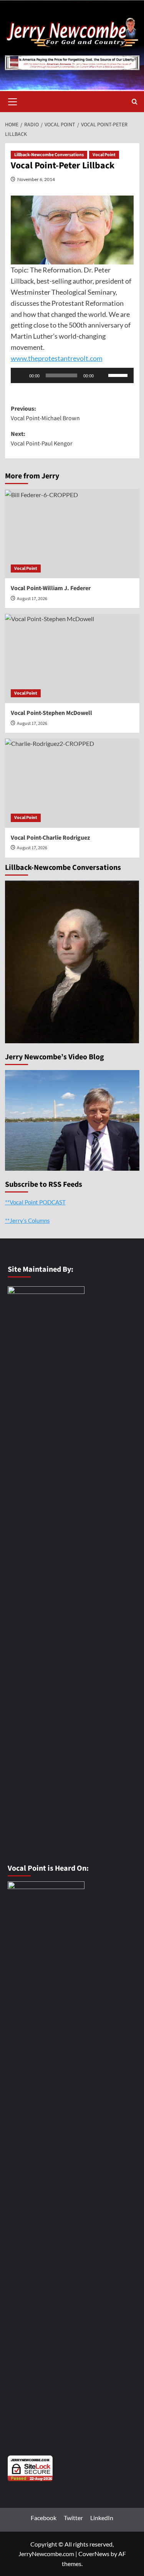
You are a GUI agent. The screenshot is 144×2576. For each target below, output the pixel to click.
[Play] (21, 375)
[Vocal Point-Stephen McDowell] (72, 658)
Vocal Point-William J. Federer (51, 588)
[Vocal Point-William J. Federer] (72, 534)
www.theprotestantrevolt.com (57, 358)
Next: (42, 439)
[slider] (119, 375)
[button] (13, 101)
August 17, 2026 (32, 599)
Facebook (44, 2518)
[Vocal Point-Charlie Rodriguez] (72, 783)
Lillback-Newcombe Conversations (49, 155)
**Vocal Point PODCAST (35, 1202)
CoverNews (94, 2554)
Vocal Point (104, 155)
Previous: (45, 414)
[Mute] (102, 375)
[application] (72, 375)
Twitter (73, 2518)
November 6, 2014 (36, 179)
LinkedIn (102, 2518)
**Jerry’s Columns (27, 1220)
